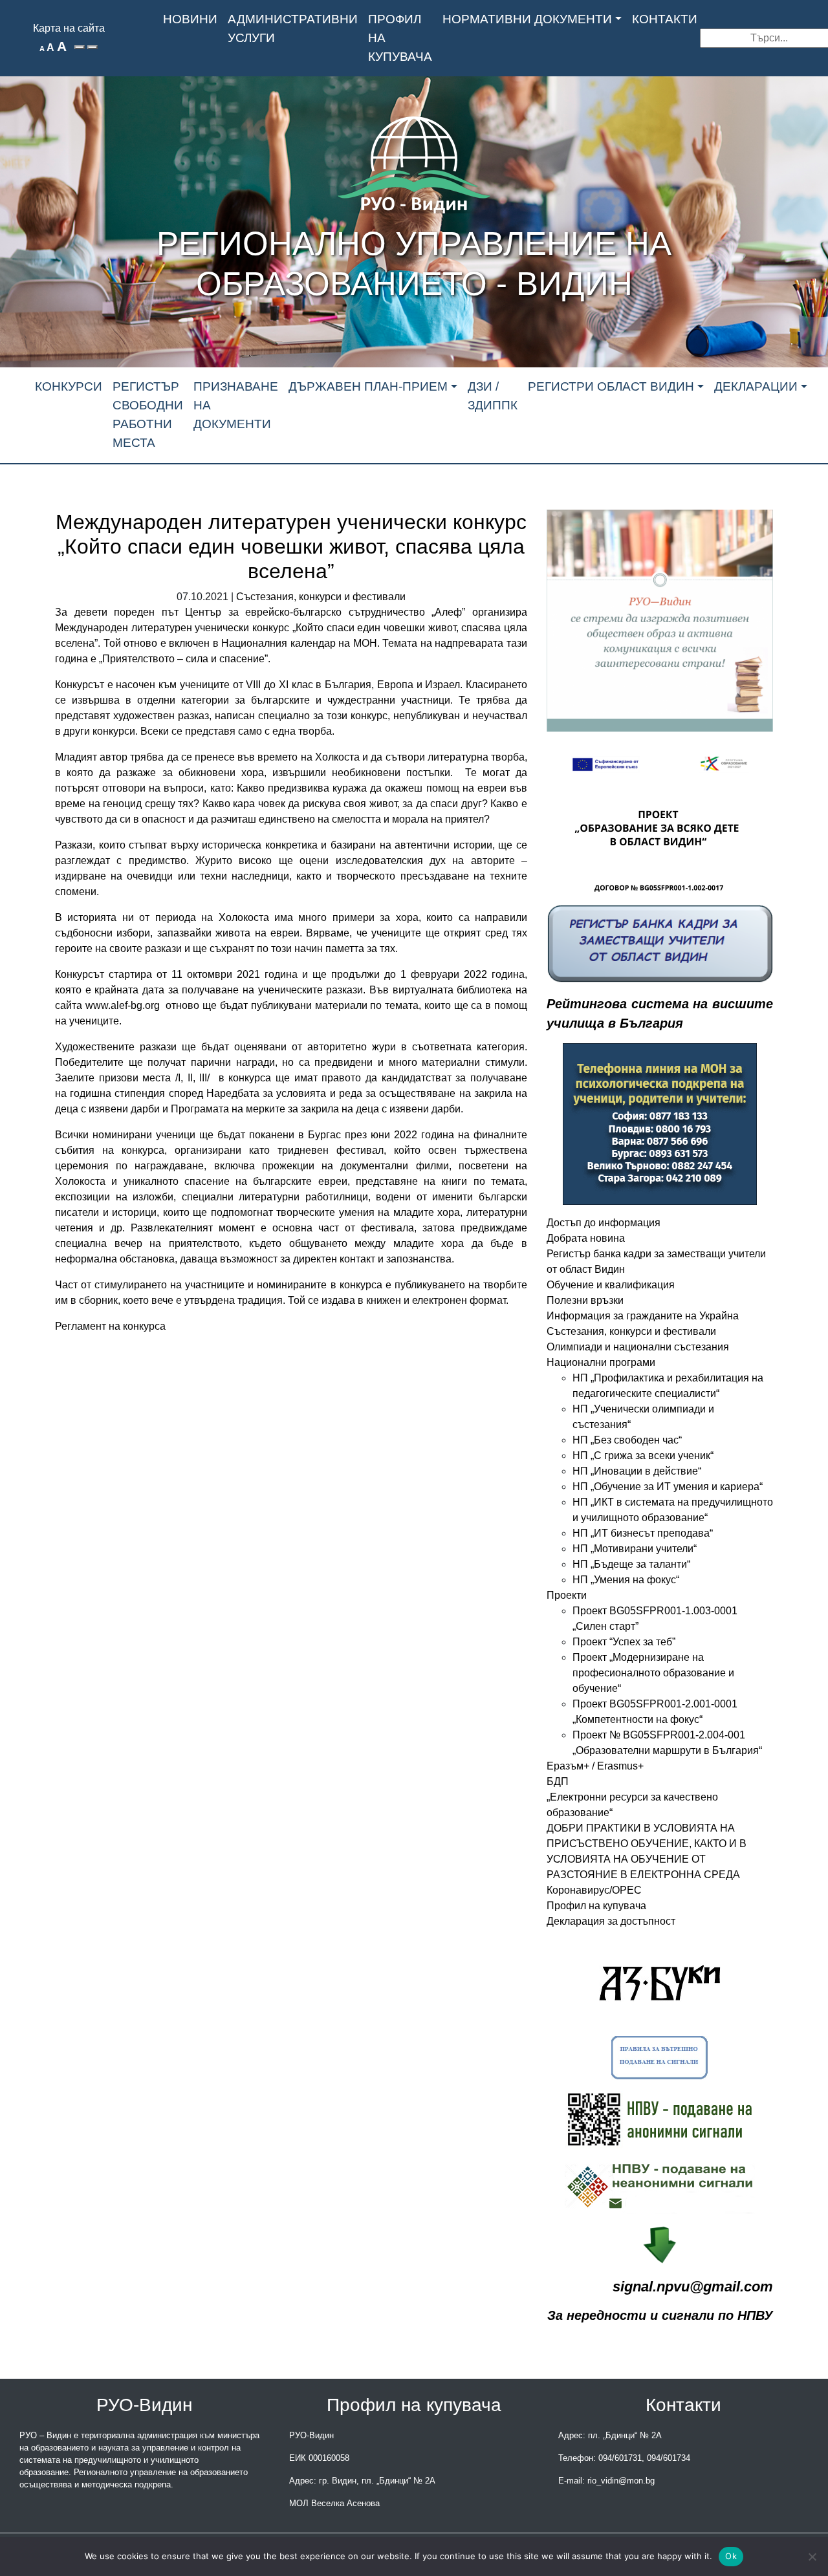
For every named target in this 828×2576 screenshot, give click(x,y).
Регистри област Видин (611, 386)
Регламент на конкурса (112, 1326)
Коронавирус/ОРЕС (594, 1890)
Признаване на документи (236, 405)
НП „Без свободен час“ (627, 1440)
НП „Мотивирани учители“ (635, 1549)
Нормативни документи (527, 19)
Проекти (567, 1595)
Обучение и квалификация (611, 1285)
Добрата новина (586, 1238)
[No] (812, 2557)
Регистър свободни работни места (148, 414)
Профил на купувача (400, 38)
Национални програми (601, 1362)
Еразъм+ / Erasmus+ (595, 1766)
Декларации (756, 386)
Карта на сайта (69, 28)
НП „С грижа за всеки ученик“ (643, 1456)
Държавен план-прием (368, 386)
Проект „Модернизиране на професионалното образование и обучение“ (653, 1673)
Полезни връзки (585, 1300)
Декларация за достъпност (611, 1921)
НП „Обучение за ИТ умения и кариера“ (668, 1487)
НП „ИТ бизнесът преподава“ (643, 1533)
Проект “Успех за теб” (624, 1642)
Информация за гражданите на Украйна (643, 1316)
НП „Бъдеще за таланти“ (631, 1564)
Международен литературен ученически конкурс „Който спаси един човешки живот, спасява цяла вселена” (291, 547)
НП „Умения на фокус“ (626, 1580)
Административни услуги (293, 28)
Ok (731, 2556)
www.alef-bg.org (123, 1005)
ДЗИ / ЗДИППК (493, 396)
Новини (190, 19)
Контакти (665, 19)
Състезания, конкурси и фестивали (321, 597)
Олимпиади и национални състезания (638, 1347)
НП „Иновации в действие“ (637, 1471)
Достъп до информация (604, 1223)
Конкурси (69, 386)
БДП (558, 1781)
